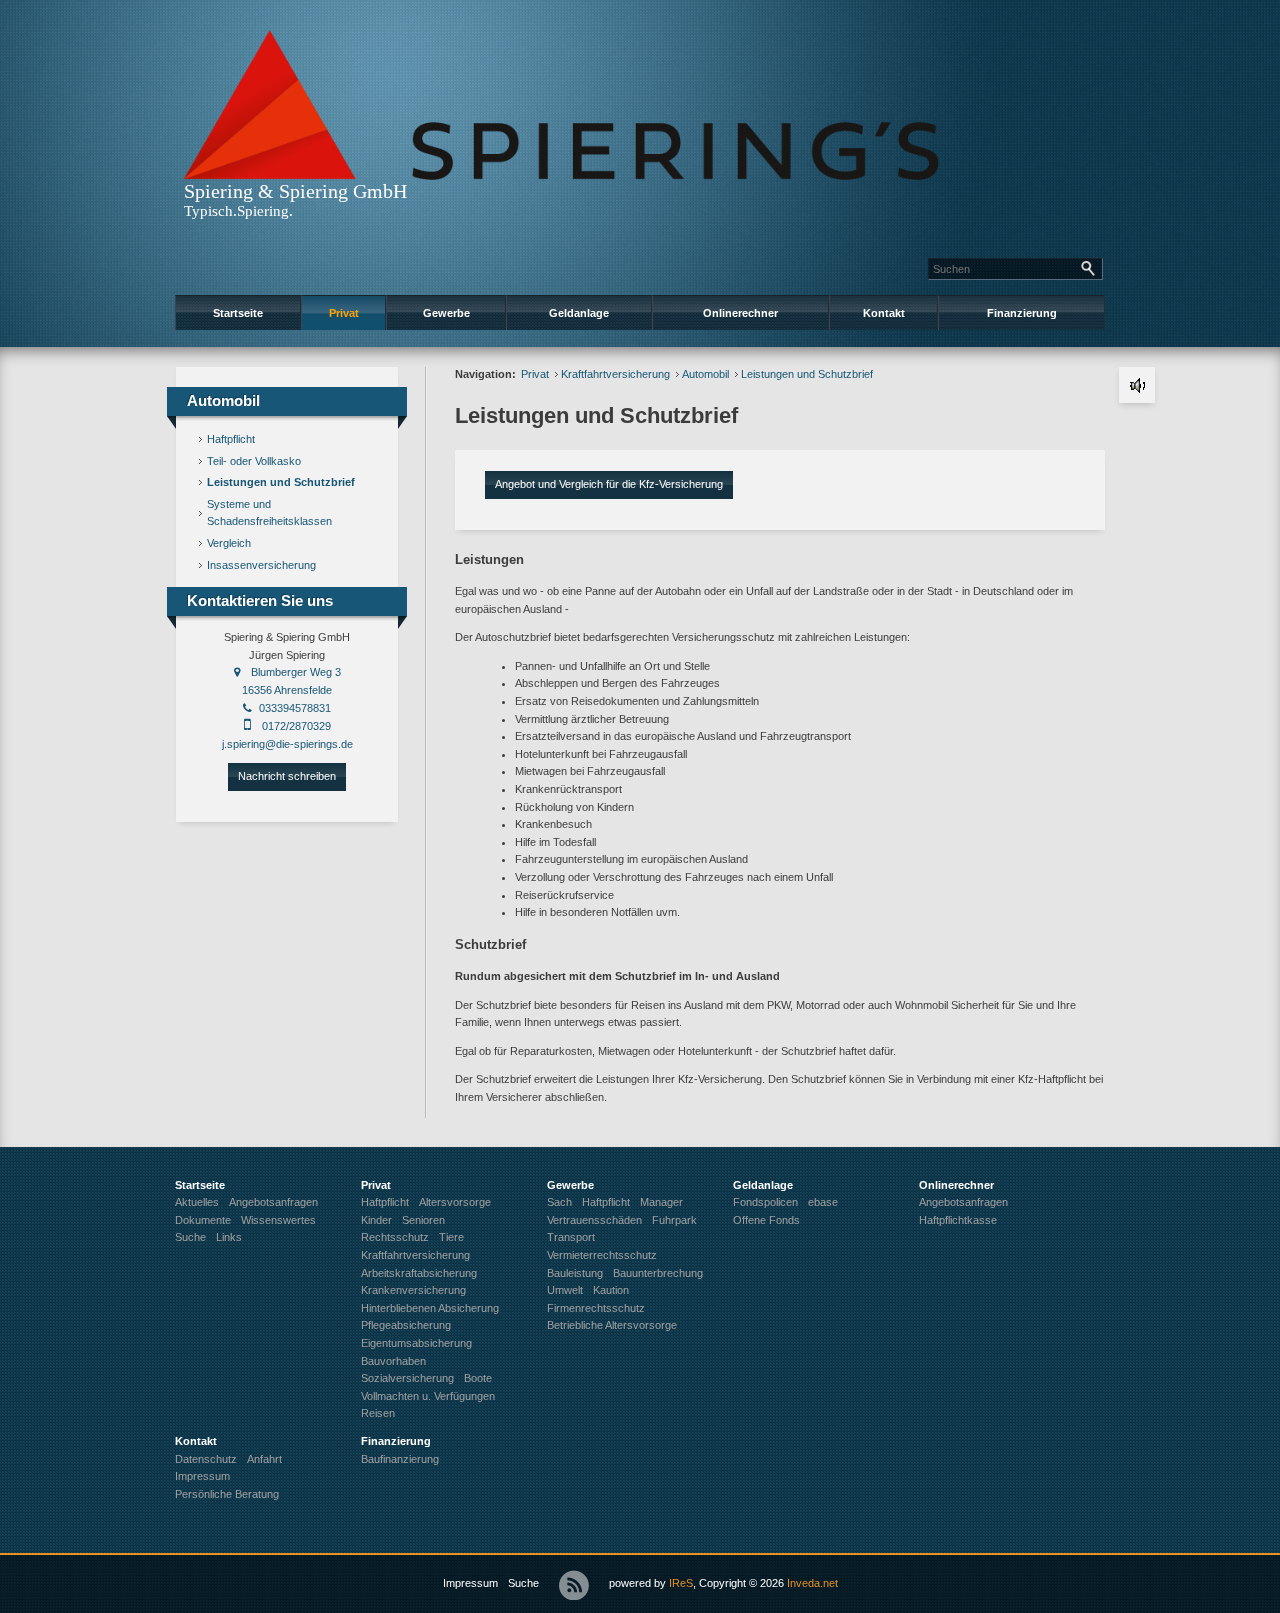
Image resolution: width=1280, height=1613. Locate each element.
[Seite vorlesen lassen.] (1137, 385)
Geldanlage (579, 313)
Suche (523, 1583)
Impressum (470, 1583)
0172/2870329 (296, 726)
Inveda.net (812, 1583)
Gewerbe (446, 313)
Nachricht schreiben (287, 776)
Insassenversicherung (261, 565)
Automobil (705, 374)
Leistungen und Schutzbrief (281, 482)
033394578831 (295, 708)
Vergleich (229, 543)
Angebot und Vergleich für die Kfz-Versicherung (609, 484)
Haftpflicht (231, 439)
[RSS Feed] (574, 1585)
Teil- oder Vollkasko (254, 461)
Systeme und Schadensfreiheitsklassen (269, 513)
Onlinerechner (740, 313)
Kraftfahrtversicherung (615, 374)
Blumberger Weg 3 (296, 672)
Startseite (238, 313)
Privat (344, 313)
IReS (681, 1583)
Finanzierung (1022, 313)
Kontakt (884, 313)
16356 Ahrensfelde (287, 690)
